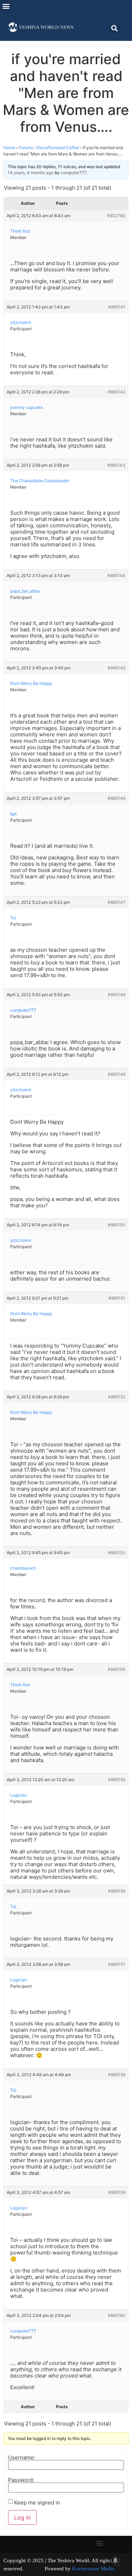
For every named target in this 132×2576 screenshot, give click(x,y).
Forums (26, 148)
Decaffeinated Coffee (58, 148)
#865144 (116, 575)
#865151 (117, 1298)
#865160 (117, 2315)
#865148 (117, 995)
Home (9, 148)
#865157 (117, 1964)
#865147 (117, 902)
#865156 (117, 1891)
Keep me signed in (37, 2503)
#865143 (116, 465)
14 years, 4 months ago (31, 173)
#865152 (117, 1397)
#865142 (117, 392)
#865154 (117, 1669)
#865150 (117, 1225)
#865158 (117, 2075)
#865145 (117, 668)
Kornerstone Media (93, 2569)
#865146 (117, 798)
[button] (6, 6)
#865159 (117, 2192)
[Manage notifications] (115, 2560)
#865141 (117, 307)
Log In (22, 2517)
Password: (21, 2480)
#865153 (117, 1553)
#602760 (116, 216)
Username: (22, 2457)
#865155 (117, 1780)
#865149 (117, 1074)
